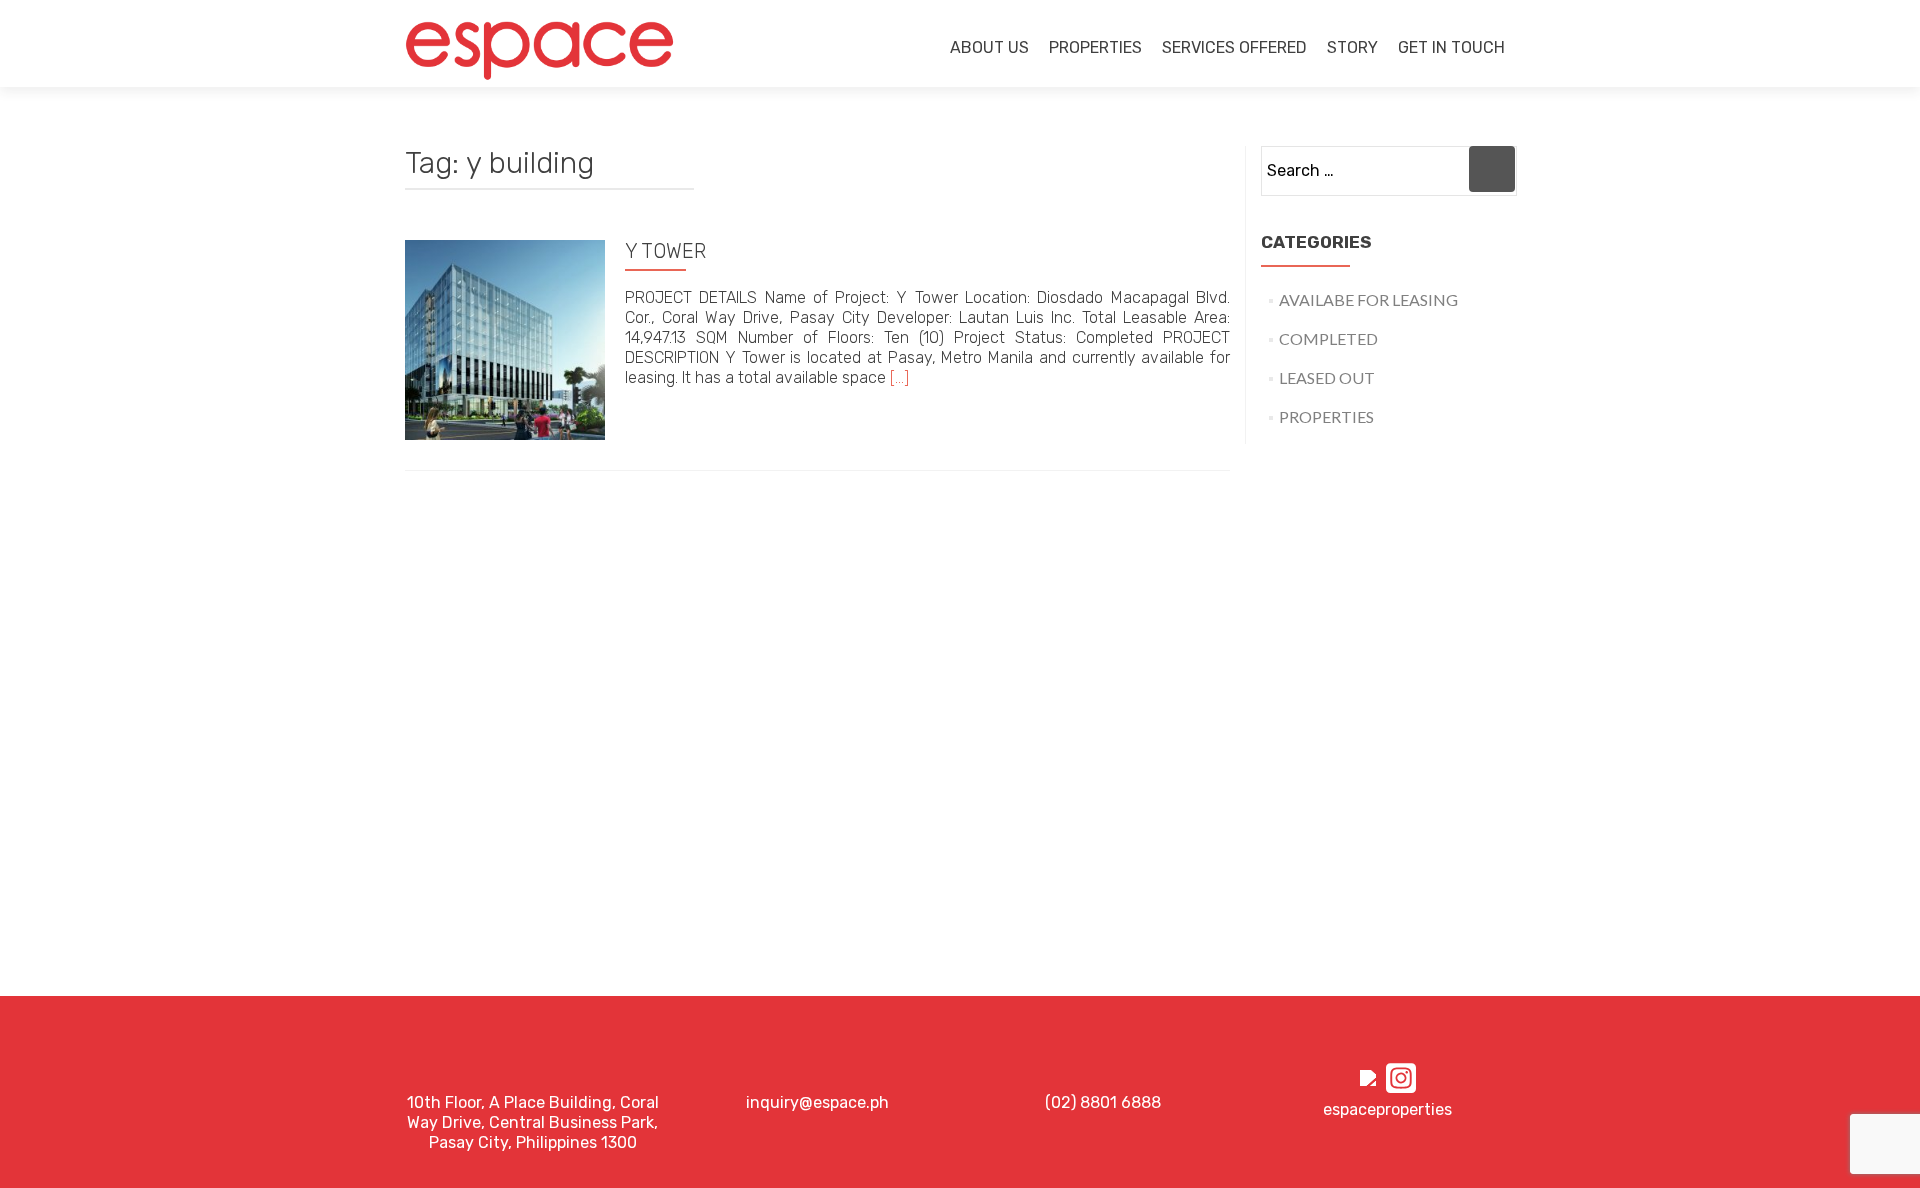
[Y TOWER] (505, 337)
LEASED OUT (1327, 377)
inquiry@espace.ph (817, 1102)
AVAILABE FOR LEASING (1368, 299)
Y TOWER (665, 251)
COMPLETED (1328, 338)
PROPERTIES (1095, 47)
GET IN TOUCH (1451, 47)
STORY (1352, 47)
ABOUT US (989, 47)
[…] (899, 377)
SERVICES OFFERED (1234, 47)
